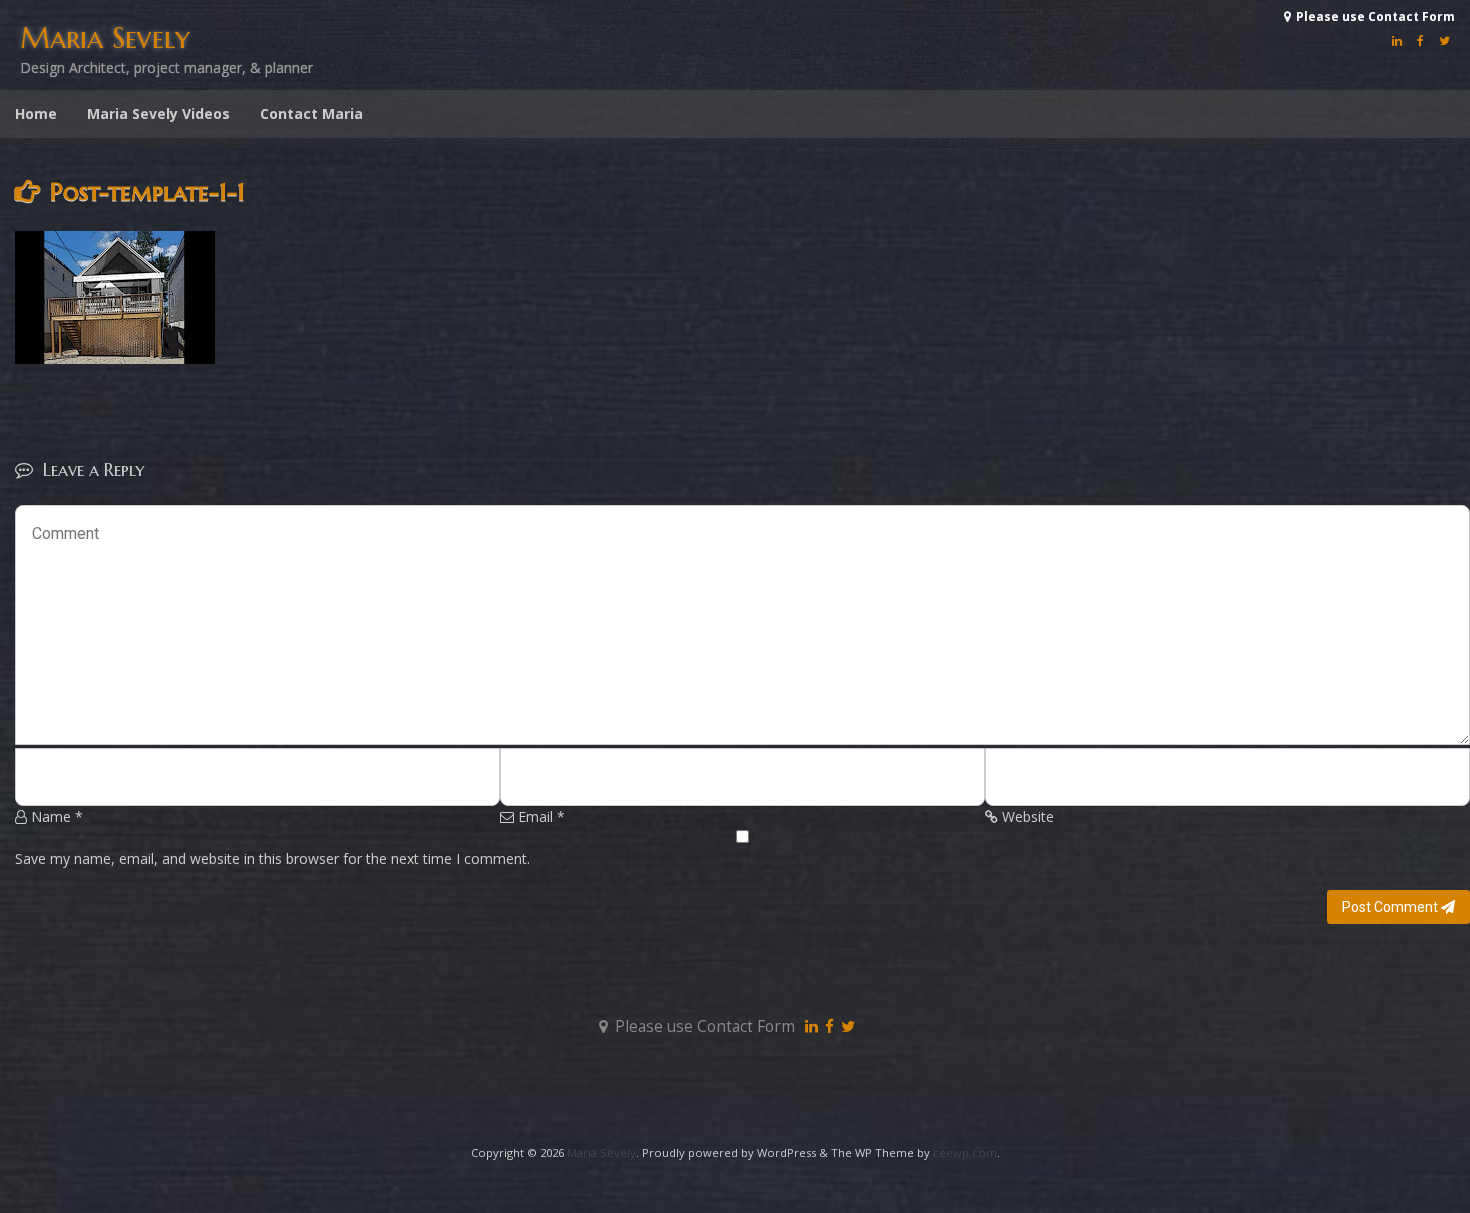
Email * (539, 816)
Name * (55, 816)
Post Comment (1391, 907)
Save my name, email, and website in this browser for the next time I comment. (272, 858)
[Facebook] (1418, 40)
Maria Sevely (105, 38)
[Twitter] (1442, 40)
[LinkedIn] (1394, 40)
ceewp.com (965, 1152)
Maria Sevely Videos (158, 113)
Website (1026, 816)
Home (36, 113)
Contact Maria (311, 113)
